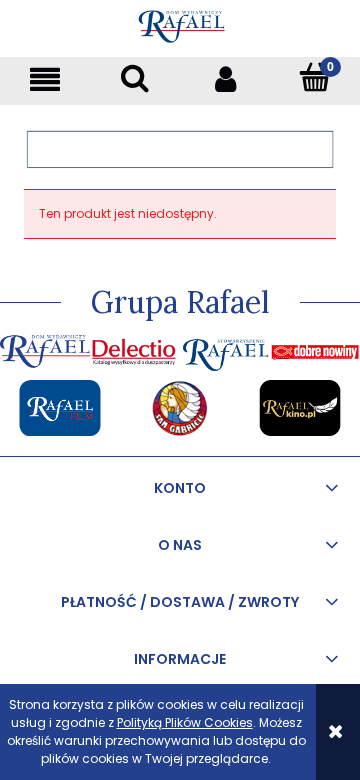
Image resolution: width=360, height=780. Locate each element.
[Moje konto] (225, 78)
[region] (180, 149)
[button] (45, 78)
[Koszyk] (315, 77)
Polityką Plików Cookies (185, 722)
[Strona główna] (180, 23)
